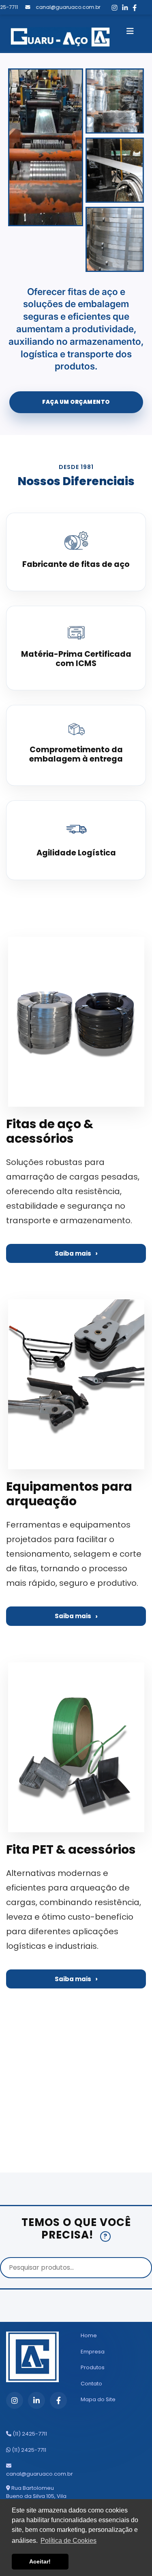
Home (89, 2335)
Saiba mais (73, 1253)
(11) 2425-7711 (29, 2434)
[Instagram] (107, 8)
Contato (91, 2384)
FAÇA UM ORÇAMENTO (76, 402)
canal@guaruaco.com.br (40, 2474)
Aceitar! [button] (40, 2561)
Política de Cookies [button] (69, 2541)
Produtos (93, 2367)
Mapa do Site (98, 2399)
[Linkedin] (118, 8)
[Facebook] (128, 8)
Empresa (93, 2352)
